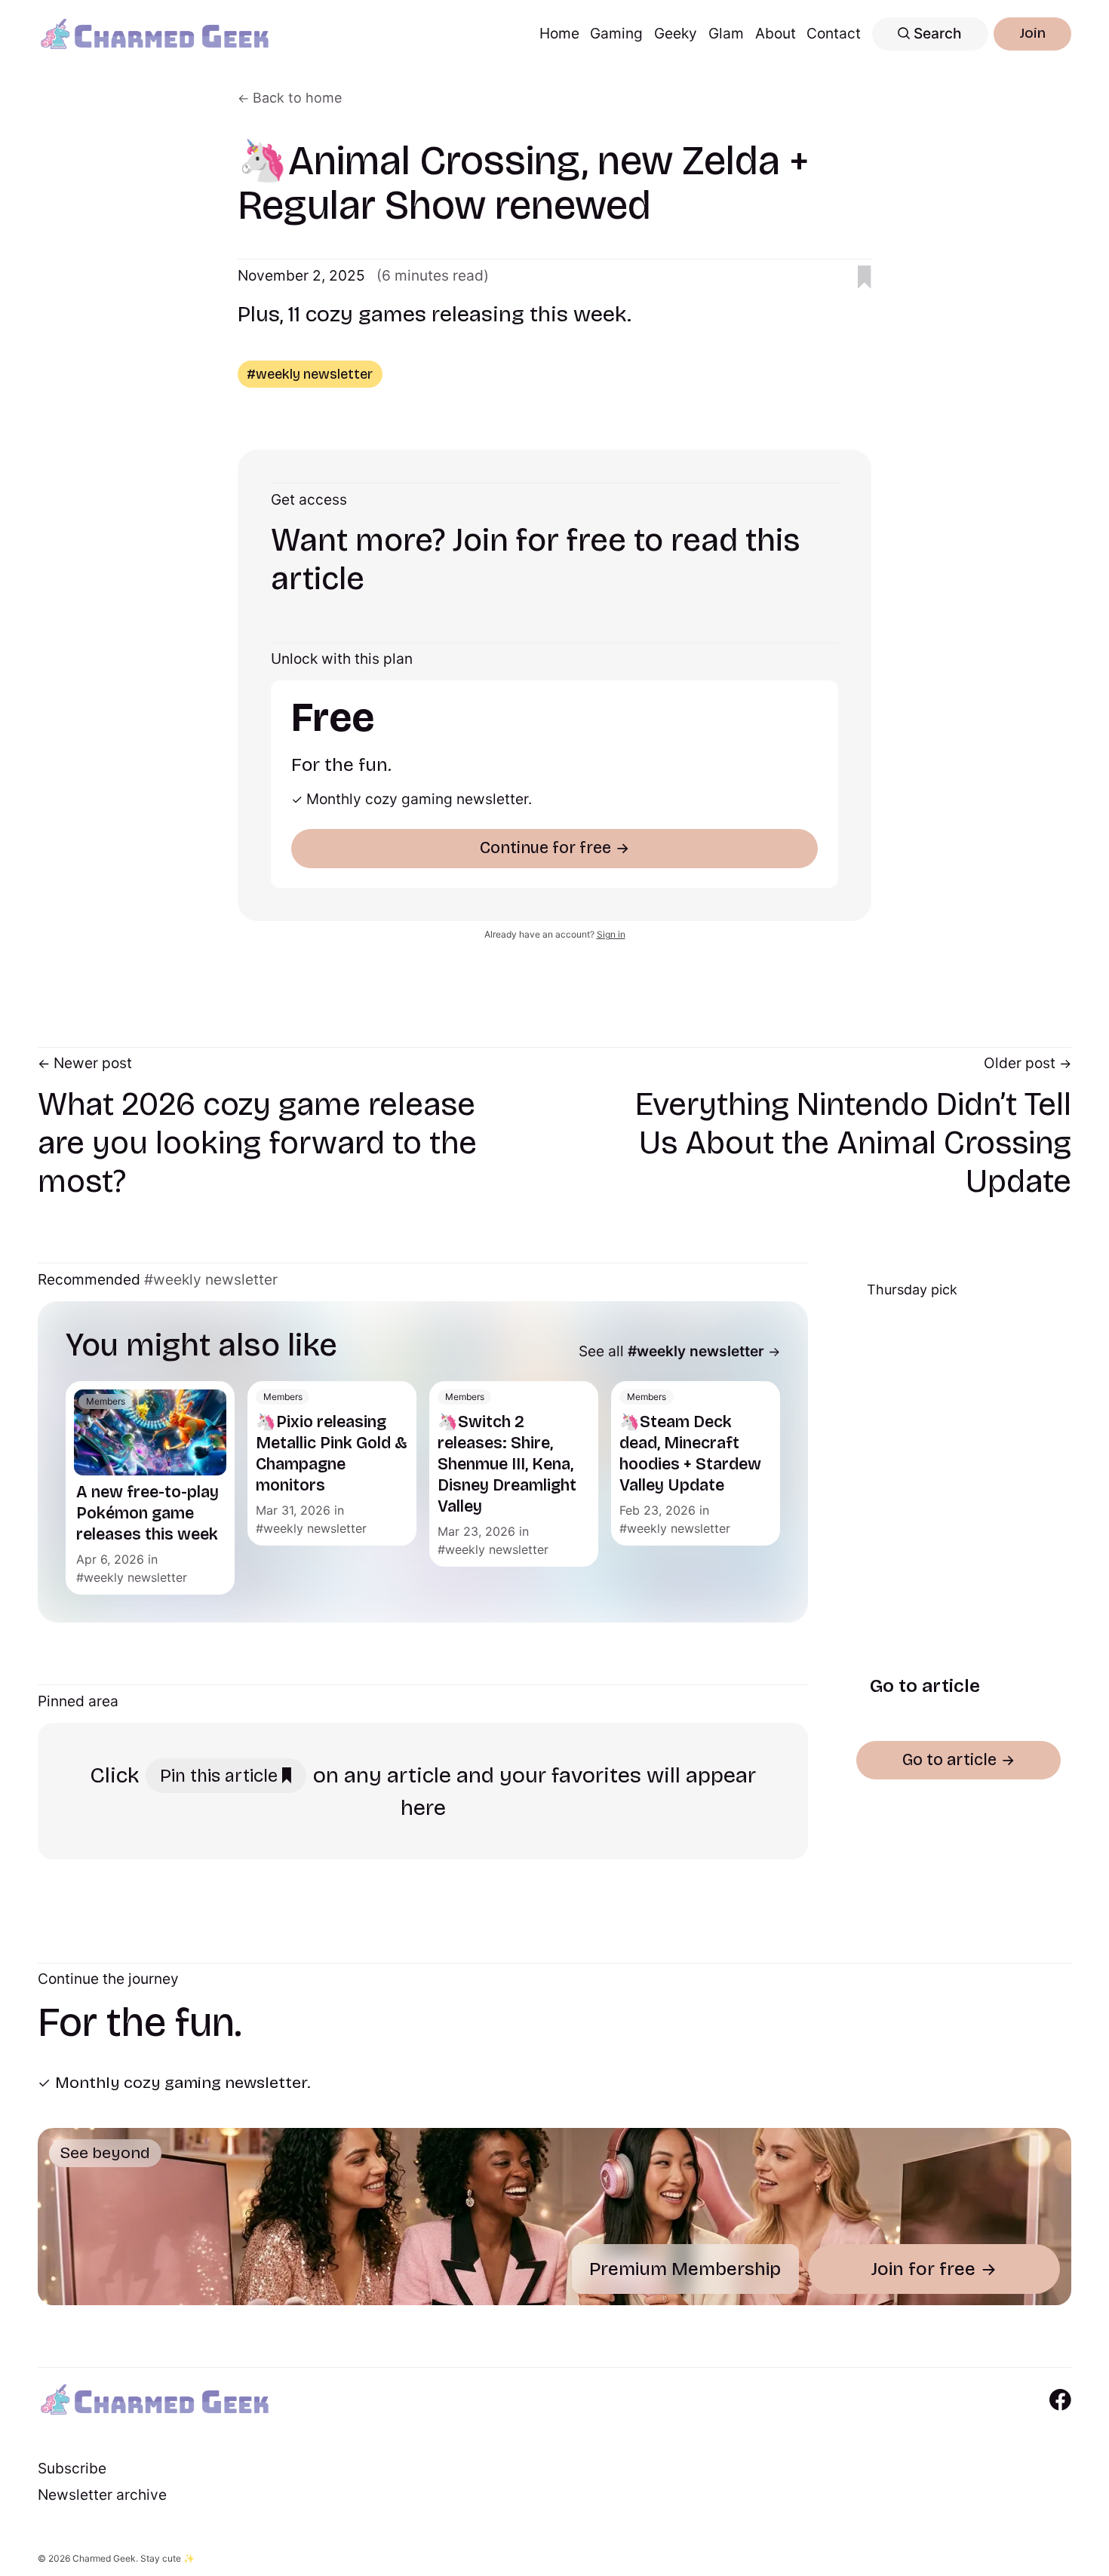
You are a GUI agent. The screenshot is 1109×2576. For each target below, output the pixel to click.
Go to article (924, 1685)
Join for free (923, 2269)
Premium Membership (685, 2269)
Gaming (616, 33)
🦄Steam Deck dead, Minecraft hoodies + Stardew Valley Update (690, 1454)
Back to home (297, 98)
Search (936, 33)
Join (1033, 33)
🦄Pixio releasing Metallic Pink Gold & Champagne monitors (332, 1454)
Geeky (676, 33)
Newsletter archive (102, 2495)
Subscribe (72, 2468)
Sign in (611, 934)
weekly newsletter (135, 1577)
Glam (726, 33)
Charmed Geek (104, 2558)
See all (671, 1351)
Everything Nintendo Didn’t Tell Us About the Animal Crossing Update (853, 1143)
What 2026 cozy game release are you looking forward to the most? (257, 1143)
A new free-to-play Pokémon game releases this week (147, 1513)
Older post (1020, 1063)
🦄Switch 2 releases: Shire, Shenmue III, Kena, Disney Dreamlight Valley (507, 1464)
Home (559, 33)
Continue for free (545, 848)
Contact (834, 33)
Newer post (93, 1063)
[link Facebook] (1060, 2400)
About (776, 33)
